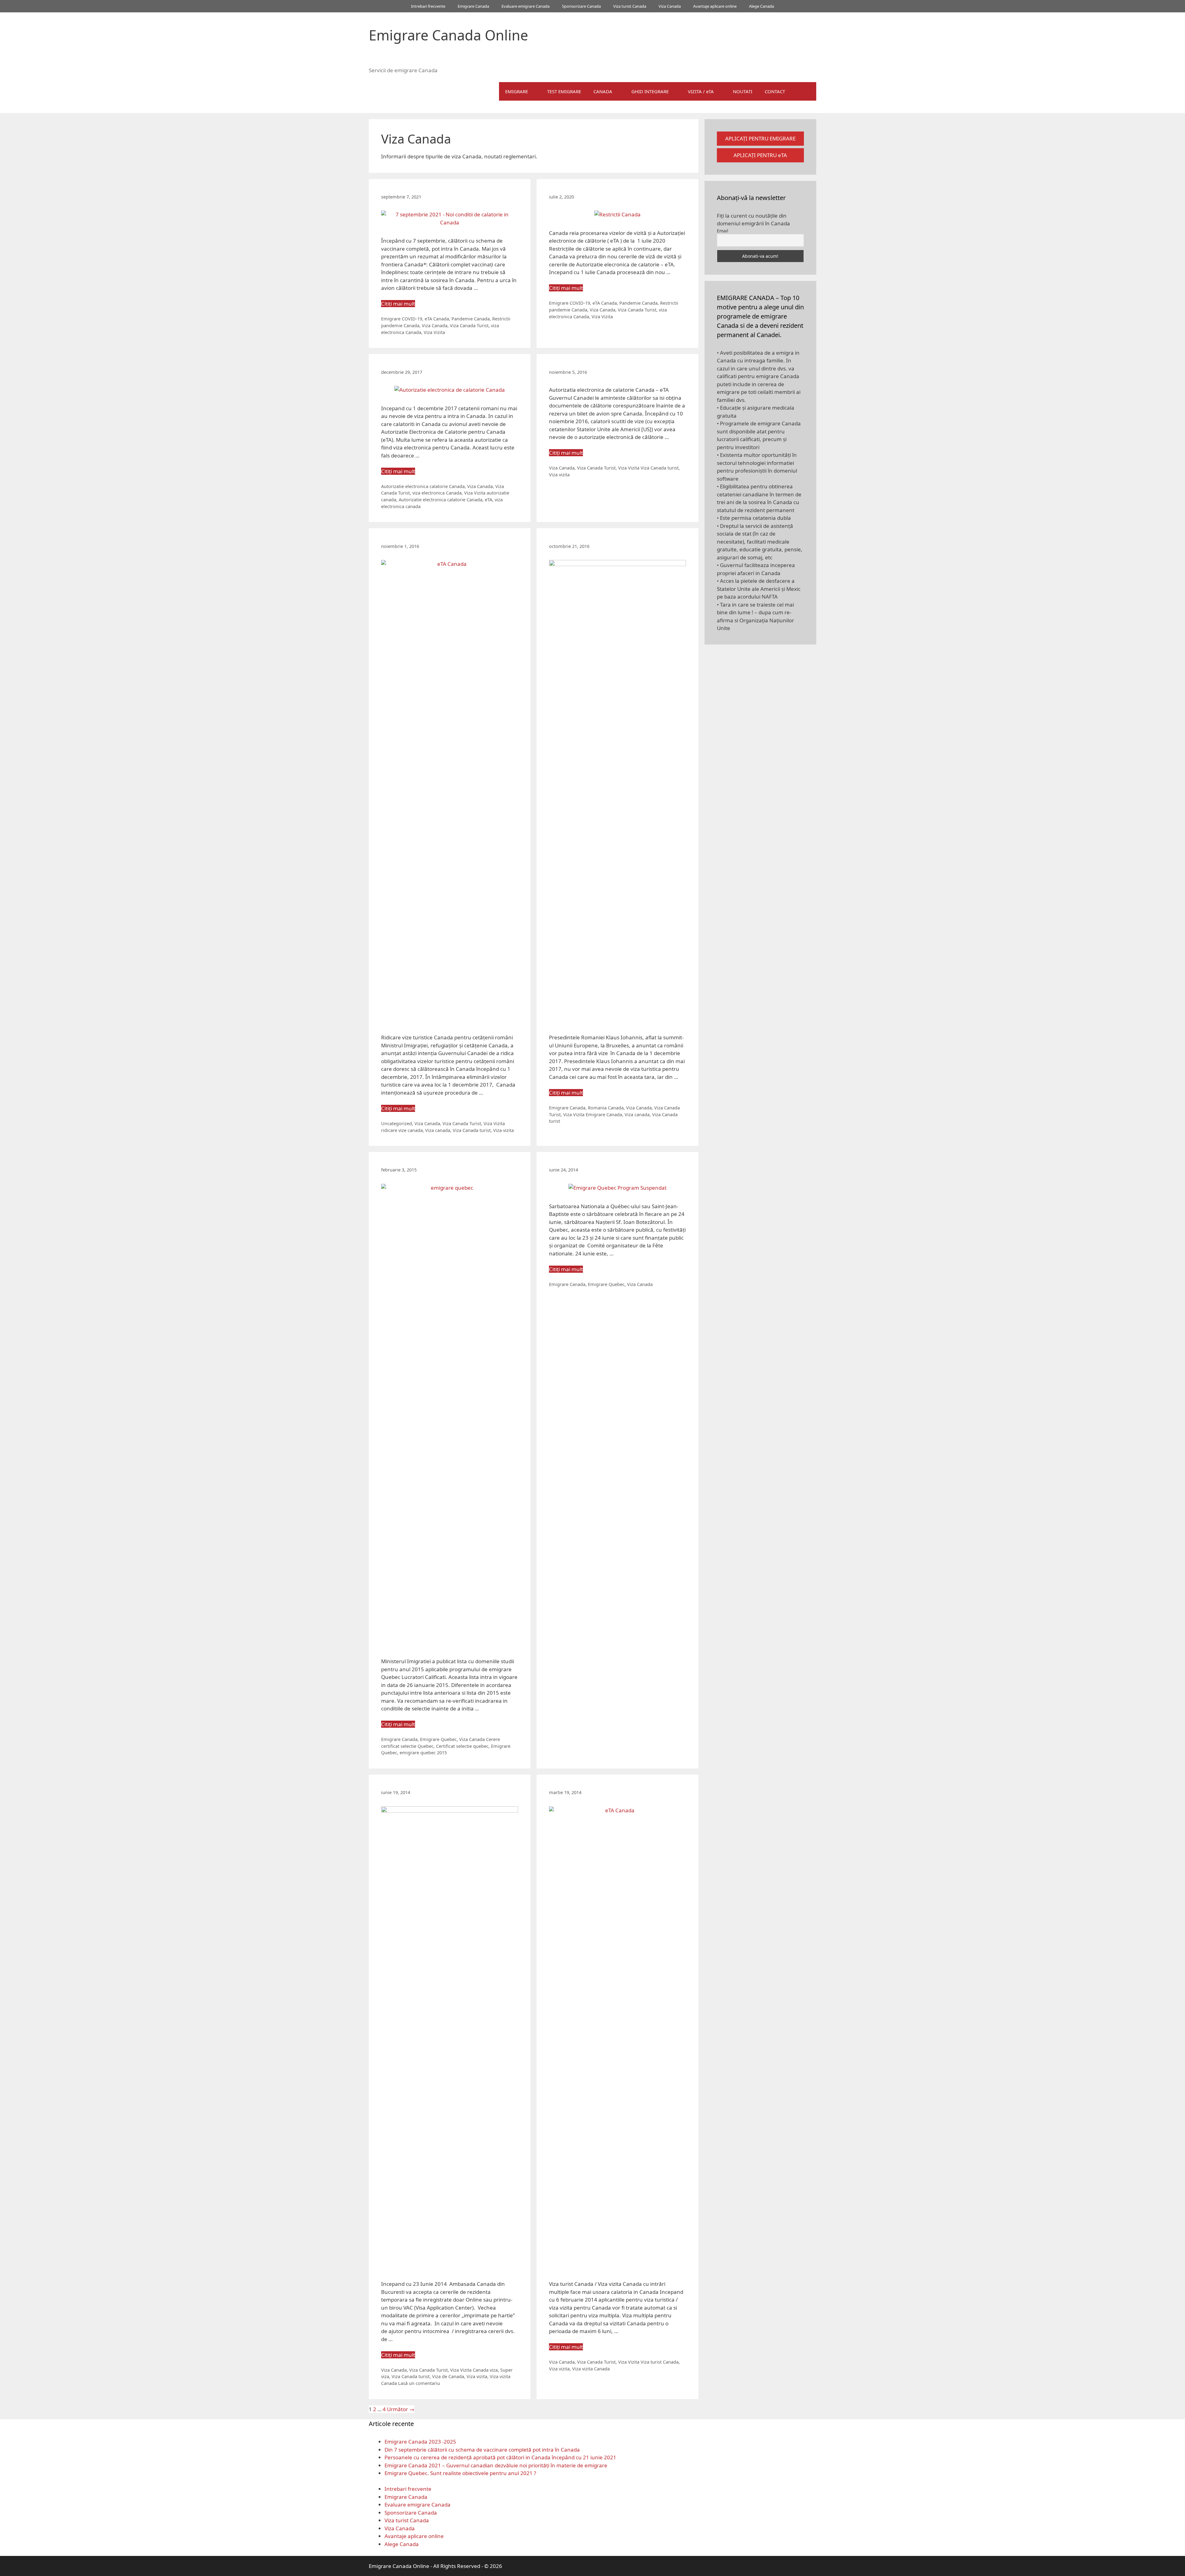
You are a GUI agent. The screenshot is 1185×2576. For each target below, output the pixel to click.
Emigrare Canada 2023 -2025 (420, 2442)
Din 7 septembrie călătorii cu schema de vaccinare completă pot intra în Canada (482, 2450)
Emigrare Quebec (438, 1739)
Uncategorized (397, 1123)
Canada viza (485, 2370)
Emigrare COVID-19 (402, 319)
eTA (489, 500)
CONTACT (775, 91)
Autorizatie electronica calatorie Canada (423, 486)
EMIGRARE (517, 91)
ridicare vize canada (402, 1130)
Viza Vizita (434, 332)
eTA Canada (437, 319)
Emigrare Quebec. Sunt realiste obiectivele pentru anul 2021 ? (460, 2473)
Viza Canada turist (660, 468)
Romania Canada (606, 1108)
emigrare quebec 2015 (423, 1753)
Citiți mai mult (398, 304)
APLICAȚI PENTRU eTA (760, 155)
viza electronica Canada (437, 493)
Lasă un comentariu (419, 2383)
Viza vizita (559, 475)
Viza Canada (670, 6)
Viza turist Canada (630, 6)
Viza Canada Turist (469, 326)
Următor (401, 2409)
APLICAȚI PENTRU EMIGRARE (760, 138)
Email (723, 231)
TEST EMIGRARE (564, 91)
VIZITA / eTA (701, 91)
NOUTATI (743, 91)
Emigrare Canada (473, 6)
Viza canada (438, 1130)
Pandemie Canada (471, 319)
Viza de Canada (448, 2376)
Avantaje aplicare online (715, 6)
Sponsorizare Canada (581, 6)
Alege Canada (761, 6)
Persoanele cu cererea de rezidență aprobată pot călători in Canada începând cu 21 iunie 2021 (500, 2457)
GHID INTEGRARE (650, 91)
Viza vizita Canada (591, 2369)
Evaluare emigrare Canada (526, 6)
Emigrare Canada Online (448, 35)
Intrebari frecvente (428, 6)
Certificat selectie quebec (462, 1746)
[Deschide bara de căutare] (807, 91)
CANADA (603, 91)
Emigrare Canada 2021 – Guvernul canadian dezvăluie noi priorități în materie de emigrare (496, 2465)
